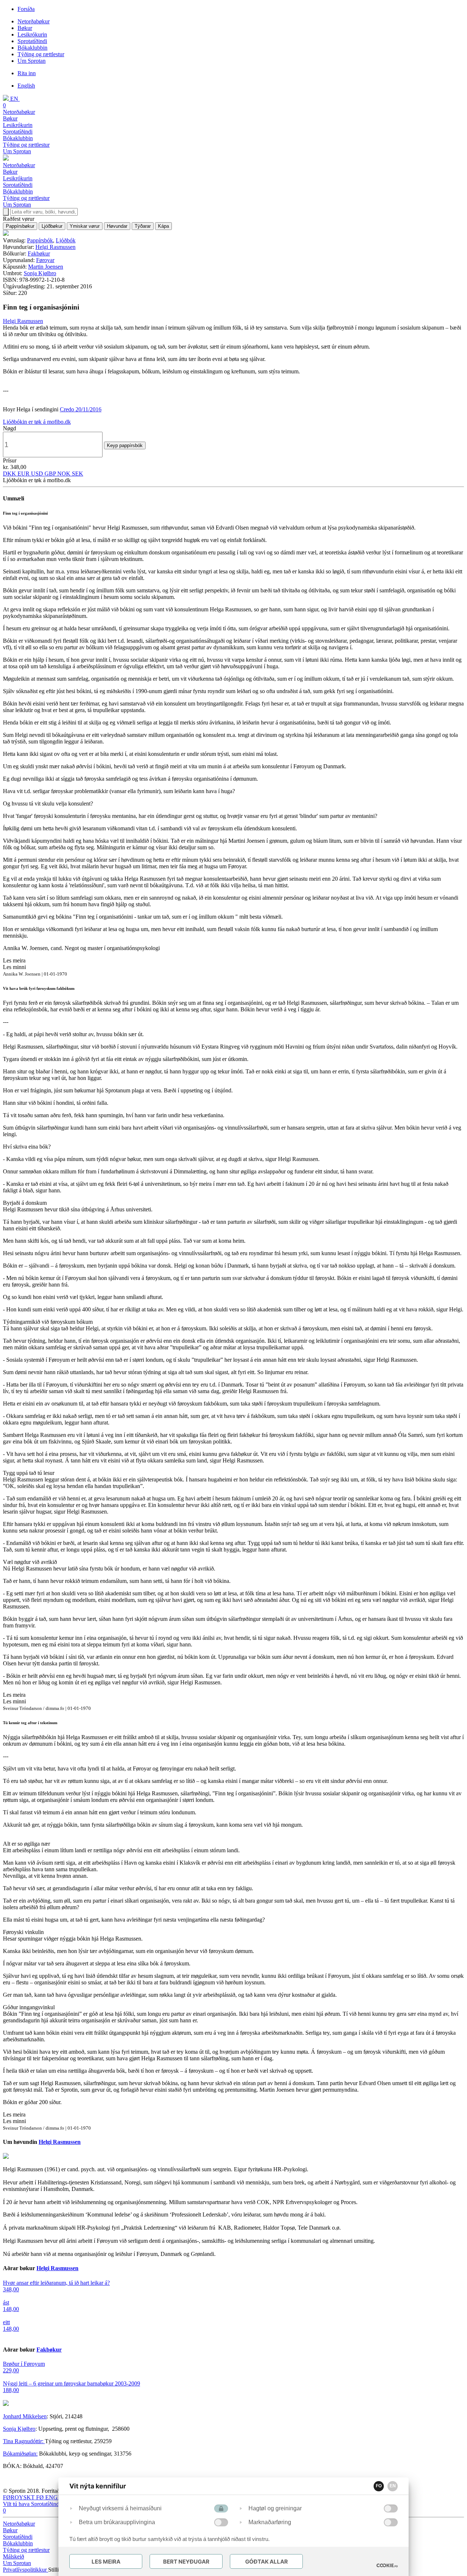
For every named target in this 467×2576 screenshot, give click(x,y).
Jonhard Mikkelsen (25, 2416)
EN (393, 2486)
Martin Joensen (46, 267)
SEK (78, 474)
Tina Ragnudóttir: (24, 2441)
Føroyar (45, 260)
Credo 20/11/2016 (81, 409)
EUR (24, 474)
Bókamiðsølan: (20, 2454)
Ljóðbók (66, 240)
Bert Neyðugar (186, 2562)
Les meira (106, 2562)
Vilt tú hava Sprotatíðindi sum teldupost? (50, 2504)
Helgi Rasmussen (55, 247)
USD (38, 474)
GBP (51, 474)
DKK (10, 474)
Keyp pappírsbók (125, 445)
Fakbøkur (39, 253)
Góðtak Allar (267, 2562)
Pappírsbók (40, 240)
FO (379, 2486)
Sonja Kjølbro (40, 273)
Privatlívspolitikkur (26, 2570)
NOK (65, 474)
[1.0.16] (387, 2565)
